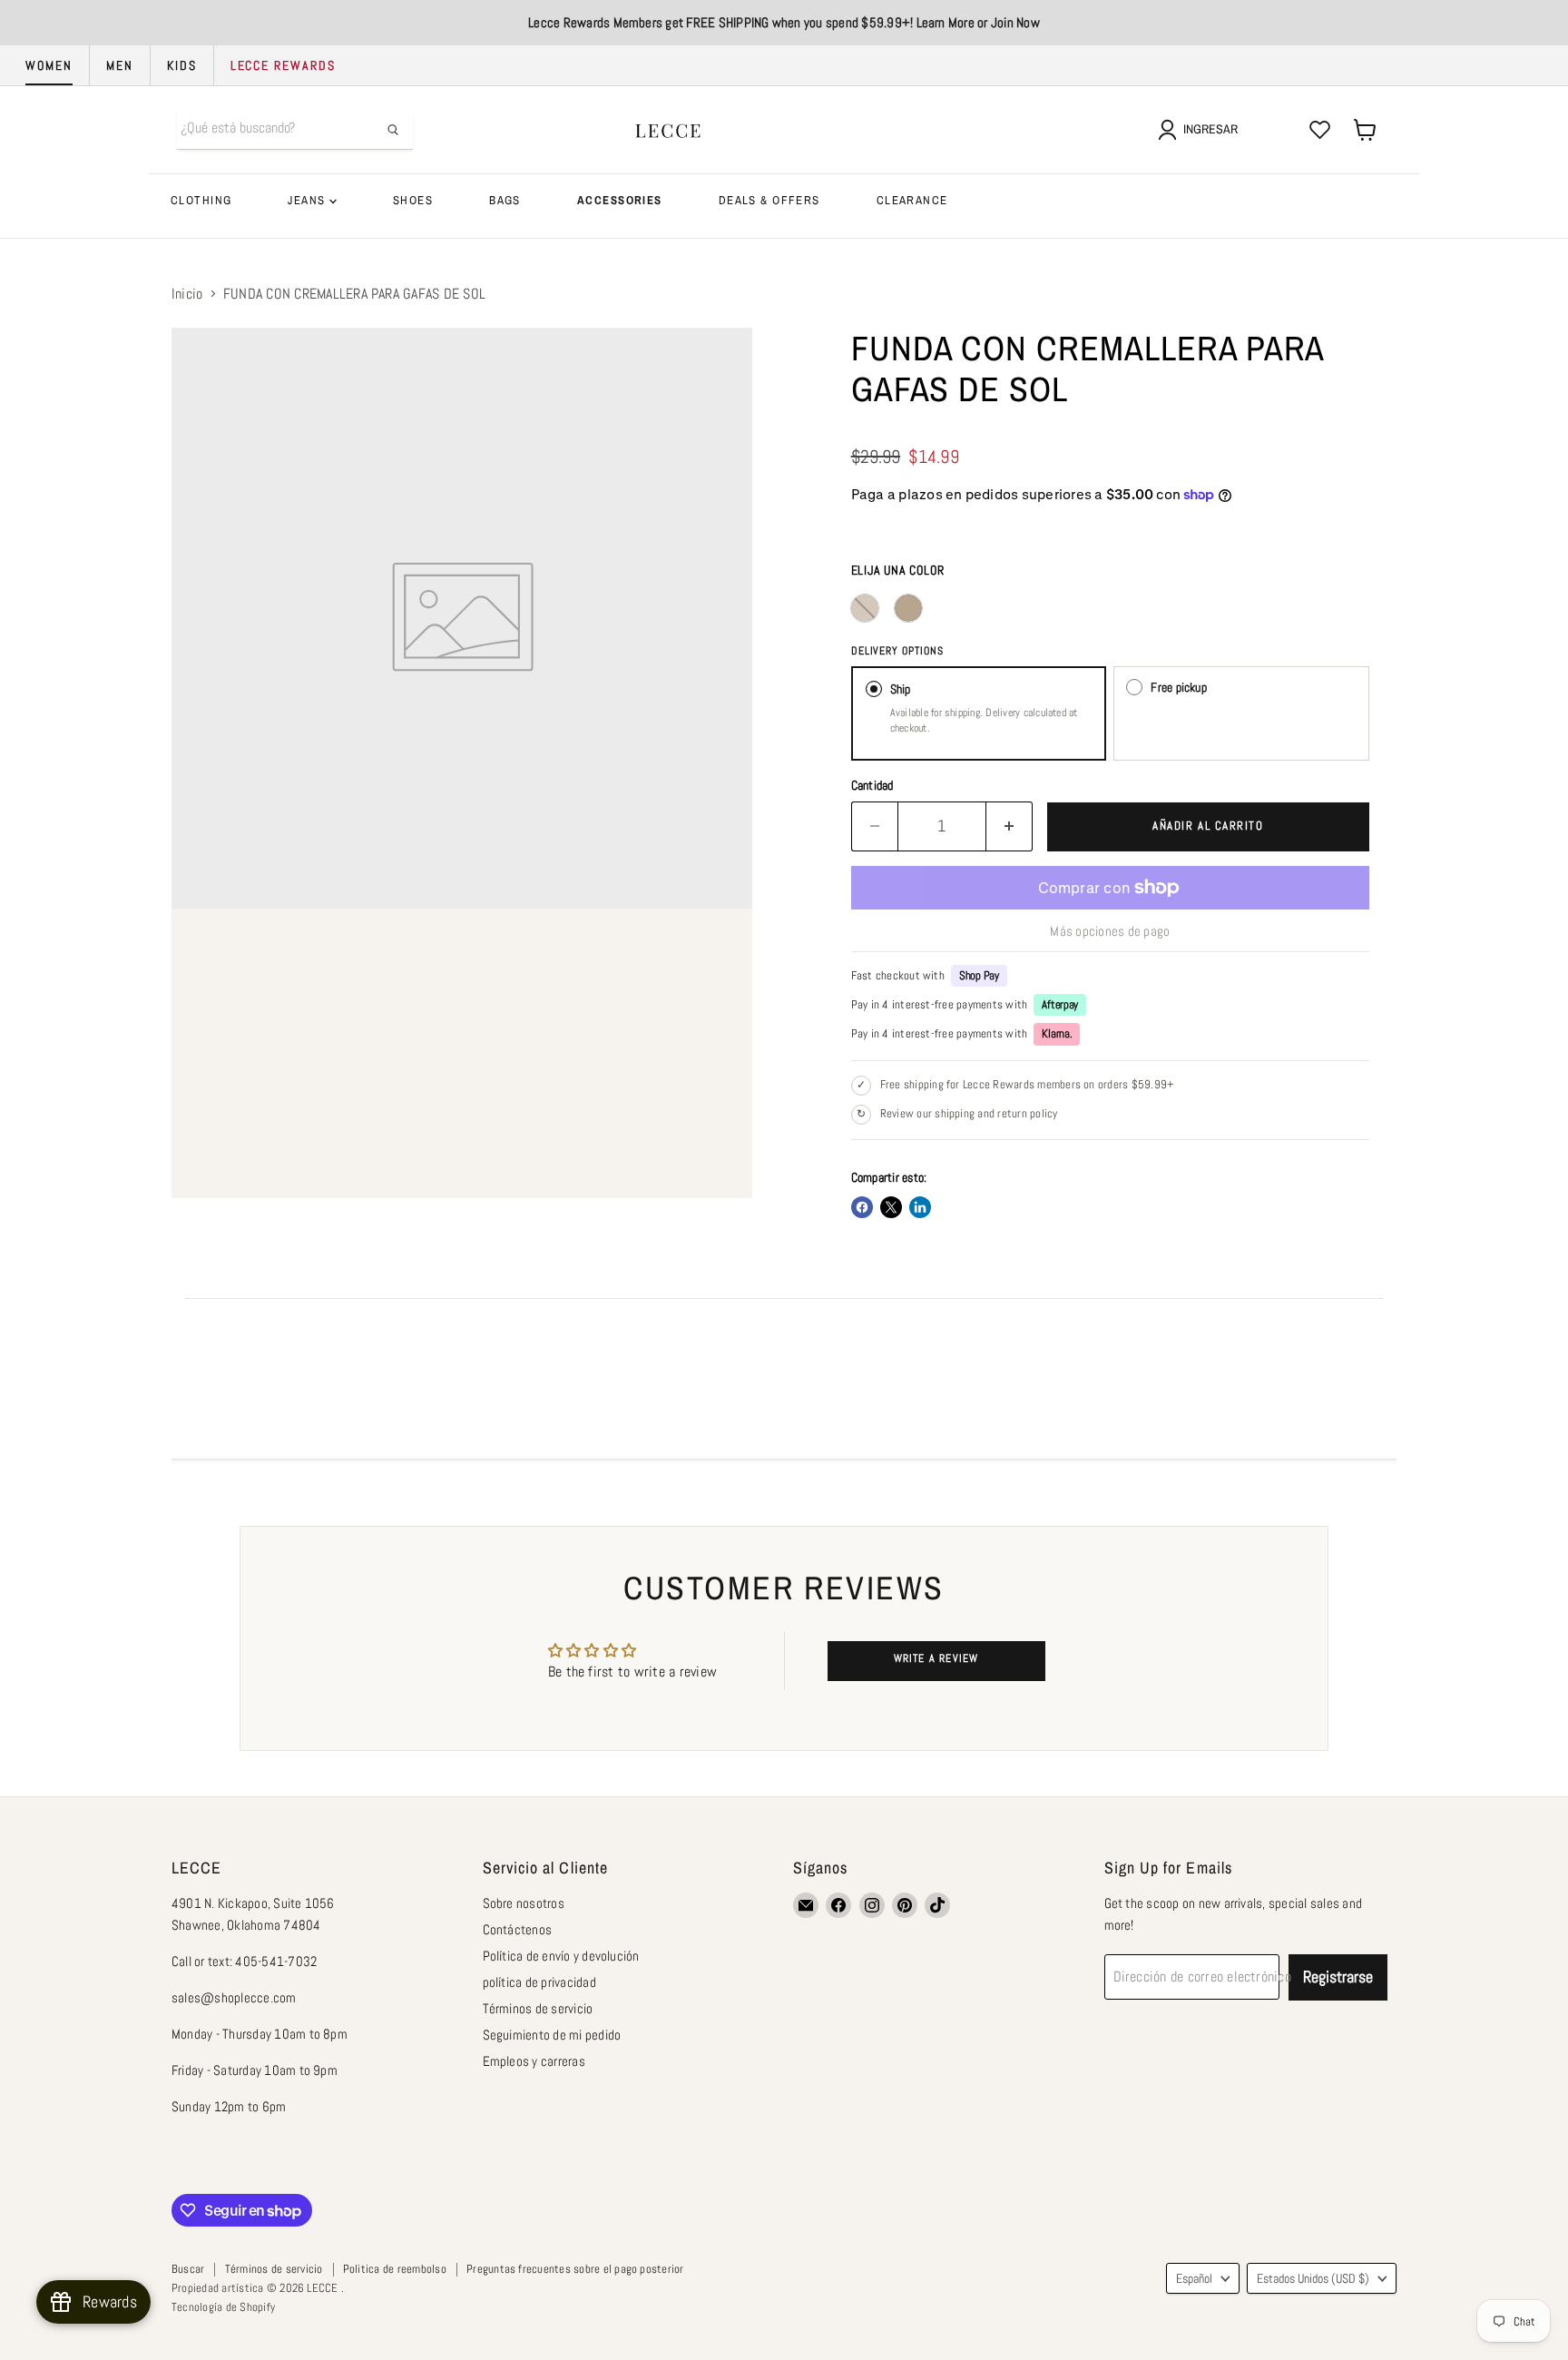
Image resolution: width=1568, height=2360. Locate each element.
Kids (182, 65)
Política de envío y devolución (561, 1956)
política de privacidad (539, 1982)
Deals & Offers (769, 200)
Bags (505, 200)
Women (49, 65)
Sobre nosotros (524, 1903)
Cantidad (872, 785)
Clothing (201, 200)
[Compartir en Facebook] (862, 1207)
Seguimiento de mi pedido (552, 2035)
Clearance (912, 200)
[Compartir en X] (891, 1207)
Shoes (413, 200)
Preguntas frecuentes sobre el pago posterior (575, 2269)
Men (120, 65)
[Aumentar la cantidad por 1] (1009, 826)
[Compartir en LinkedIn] (920, 1207)
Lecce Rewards (283, 65)
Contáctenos (518, 1929)
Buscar (188, 2269)
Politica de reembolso (395, 2269)
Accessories (620, 200)
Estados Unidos (1313, 2278)
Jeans (309, 200)
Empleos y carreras (534, 2061)
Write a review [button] (936, 1658)
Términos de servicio (538, 2008)
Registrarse (1338, 1976)
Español (1194, 2278)
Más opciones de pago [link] (1110, 931)
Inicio (187, 294)
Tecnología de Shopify (223, 2307)
